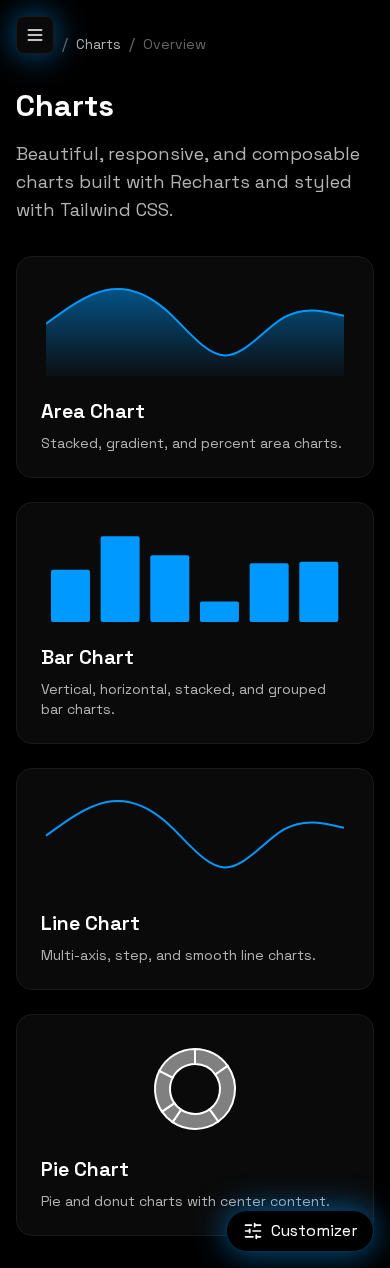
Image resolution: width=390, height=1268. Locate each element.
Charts (98, 44)
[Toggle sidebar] (35, 35)
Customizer (314, 1230)
